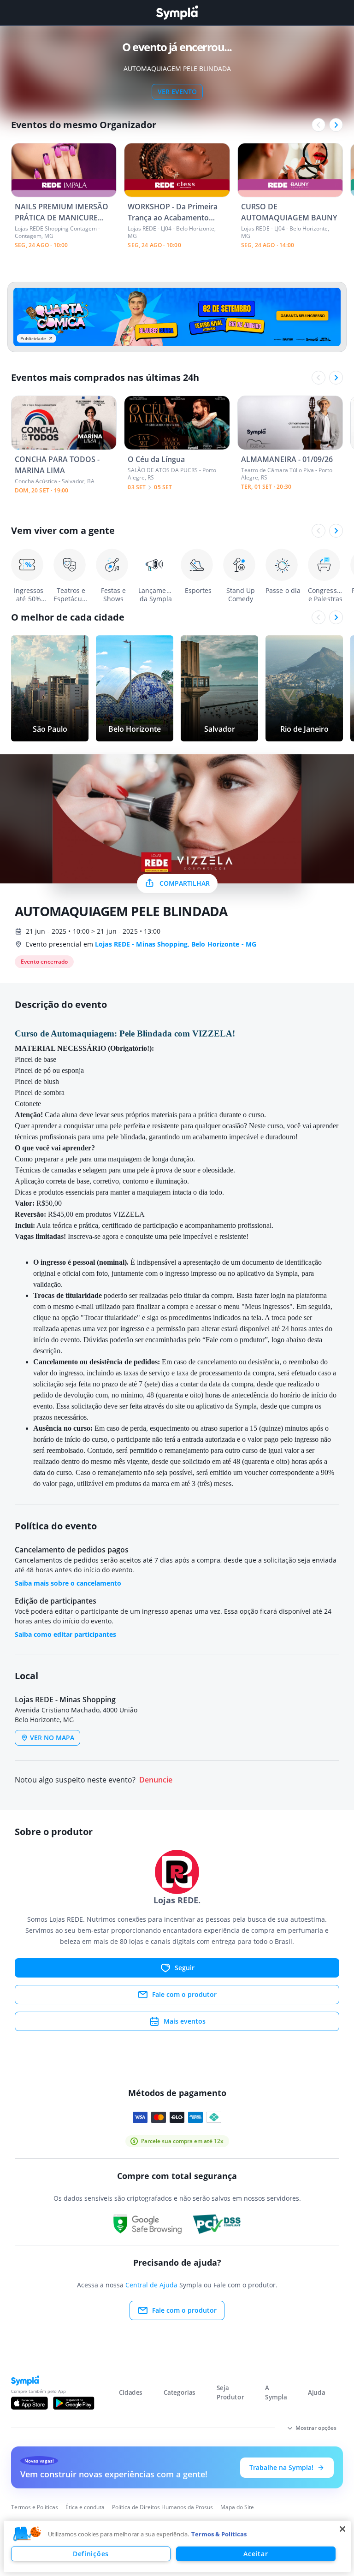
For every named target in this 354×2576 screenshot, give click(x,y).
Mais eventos (185, 2021)
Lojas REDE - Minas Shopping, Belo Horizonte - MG (176, 944)
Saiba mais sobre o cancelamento (68, 1583)
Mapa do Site (237, 2507)
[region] (177, 2546)
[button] (27, 2534)
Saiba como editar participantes (65, 1634)
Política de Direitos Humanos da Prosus (162, 2507)
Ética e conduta (85, 2507)
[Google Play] (74, 2403)
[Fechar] (342, 2529)
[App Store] (29, 2403)
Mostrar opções (316, 2428)
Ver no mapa (52, 1738)
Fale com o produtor (184, 1994)
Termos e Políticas (35, 2507)
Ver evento (177, 92)
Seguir (185, 1968)
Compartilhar (185, 883)
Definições (91, 2554)
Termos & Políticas (219, 2534)
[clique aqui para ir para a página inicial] (177, 13)
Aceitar (256, 2554)
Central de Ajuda (151, 2285)
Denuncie (156, 1780)
